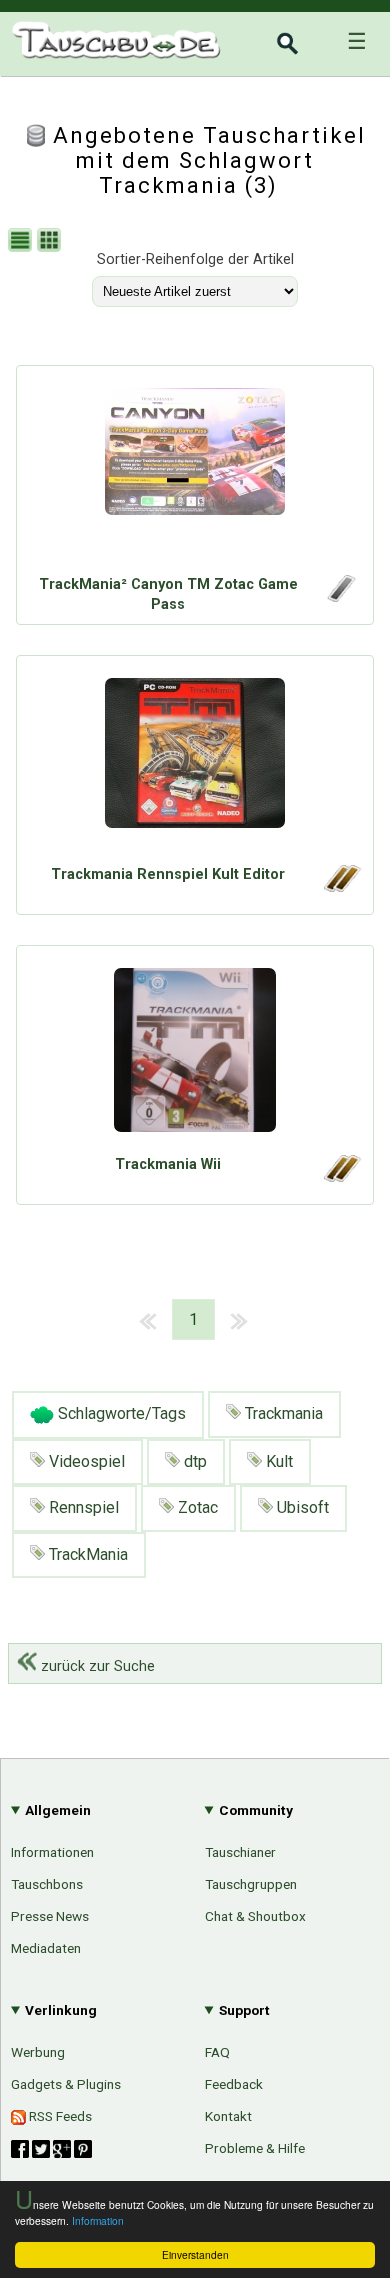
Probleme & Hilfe (255, 2148)
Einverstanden (195, 2254)
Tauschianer (240, 1852)
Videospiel (85, 1461)
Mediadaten (46, 1948)
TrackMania (86, 1554)
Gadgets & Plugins (66, 2084)
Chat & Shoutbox (255, 1916)
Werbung (38, 2052)
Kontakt (228, 2116)
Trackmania (282, 1413)
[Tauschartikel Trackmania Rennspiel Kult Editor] (195, 765)
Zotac (196, 1507)
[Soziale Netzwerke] (51, 2149)
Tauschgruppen (251, 1884)
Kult (277, 1461)
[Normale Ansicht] (22, 242)
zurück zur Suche (96, 1666)
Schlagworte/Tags (120, 1413)
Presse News (50, 1916)
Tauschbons (47, 1884)
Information (98, 2220)
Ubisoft (301, 1507)
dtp (193, 1461)
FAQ (217, 2052)
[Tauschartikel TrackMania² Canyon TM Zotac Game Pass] (195, 475)
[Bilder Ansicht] (51, 242)
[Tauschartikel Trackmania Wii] (195, 1055)
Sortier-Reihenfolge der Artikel (195, 259)
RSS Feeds (59, 2116)
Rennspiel (82, 1507)
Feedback (234, 2084)
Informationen (52, 1852)
